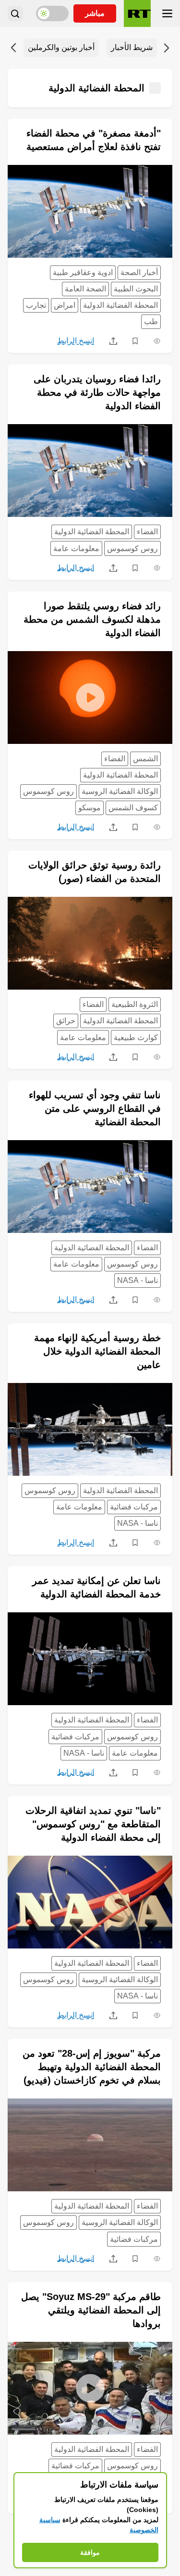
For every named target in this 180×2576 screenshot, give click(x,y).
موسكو (90, 808)
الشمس (145, 759)
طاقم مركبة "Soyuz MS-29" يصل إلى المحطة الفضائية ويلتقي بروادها (91, 2310)
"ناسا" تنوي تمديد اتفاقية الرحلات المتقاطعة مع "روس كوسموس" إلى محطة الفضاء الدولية (93, 1824)
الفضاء (147, 532)
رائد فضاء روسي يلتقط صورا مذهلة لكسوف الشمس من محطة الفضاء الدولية (92, 619)
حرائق (66, 1021)
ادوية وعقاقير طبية (83, 272)
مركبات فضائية (134, 1507)
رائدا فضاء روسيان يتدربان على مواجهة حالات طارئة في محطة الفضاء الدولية (97, 392)
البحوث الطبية (136, 289)
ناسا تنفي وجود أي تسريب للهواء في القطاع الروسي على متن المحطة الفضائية (95, 1108)
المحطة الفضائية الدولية (120, 305)
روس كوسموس (132, 548)
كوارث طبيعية (136, 1037)
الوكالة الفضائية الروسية (120, 791)
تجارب (36, 305)
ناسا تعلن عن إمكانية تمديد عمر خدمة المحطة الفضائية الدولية (96, 1587)
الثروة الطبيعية (135, 1004)
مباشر (95, 13)
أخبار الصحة (139, 272)
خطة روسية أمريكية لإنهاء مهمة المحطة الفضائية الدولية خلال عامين (97, 1351)
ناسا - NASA (138, 1280)
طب (151, 321)
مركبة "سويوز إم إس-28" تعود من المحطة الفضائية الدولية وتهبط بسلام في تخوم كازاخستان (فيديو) (92, 2067)
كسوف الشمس (133, 808)
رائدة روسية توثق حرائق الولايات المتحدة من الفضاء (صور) (95, 872)
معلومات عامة (76, 548)
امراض (65, 305)
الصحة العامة (85, 289)
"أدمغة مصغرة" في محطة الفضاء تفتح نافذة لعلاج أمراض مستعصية (94, 140)
